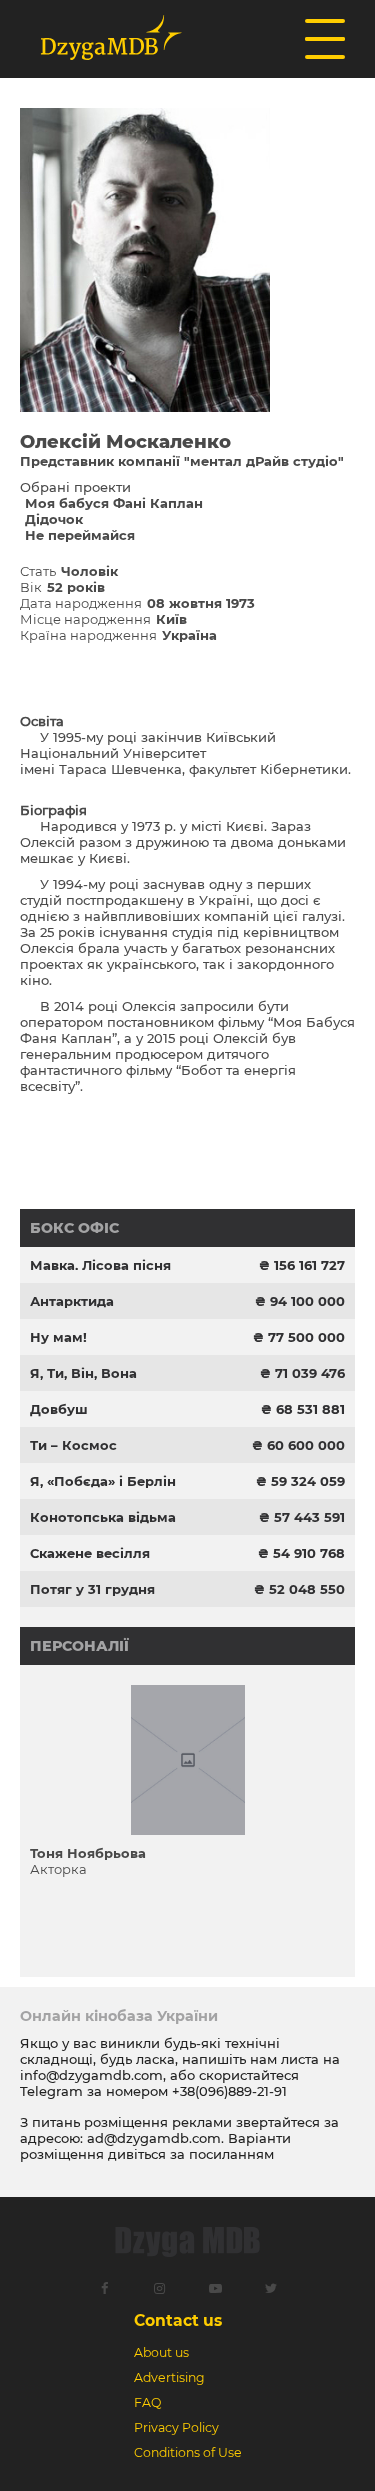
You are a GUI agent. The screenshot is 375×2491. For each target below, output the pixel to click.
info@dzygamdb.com (91, 2075)
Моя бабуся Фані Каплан (114, 503)
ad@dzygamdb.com (154, 2138)
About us (161, 2352)
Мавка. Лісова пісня (100, 1265)
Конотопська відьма (103, 1517)
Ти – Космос (73, 1445)
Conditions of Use (188, 2452)
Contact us (178, 2320)
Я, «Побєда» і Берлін (103, 1481)
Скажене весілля (90, 1553)
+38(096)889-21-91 (229, 2091)
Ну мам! (58, 1337)
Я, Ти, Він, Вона (83, 1373)
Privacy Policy (176, 2427)
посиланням (231, 2154)
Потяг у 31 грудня (92, 1589)
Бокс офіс (74, 1228)
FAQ (147, 2402)
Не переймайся (80, 535)
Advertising (169, 2377)
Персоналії (79, 1646)
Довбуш (59, 1409)
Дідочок (54, 519)
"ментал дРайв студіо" (264, 461)
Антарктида (72, 1301)
